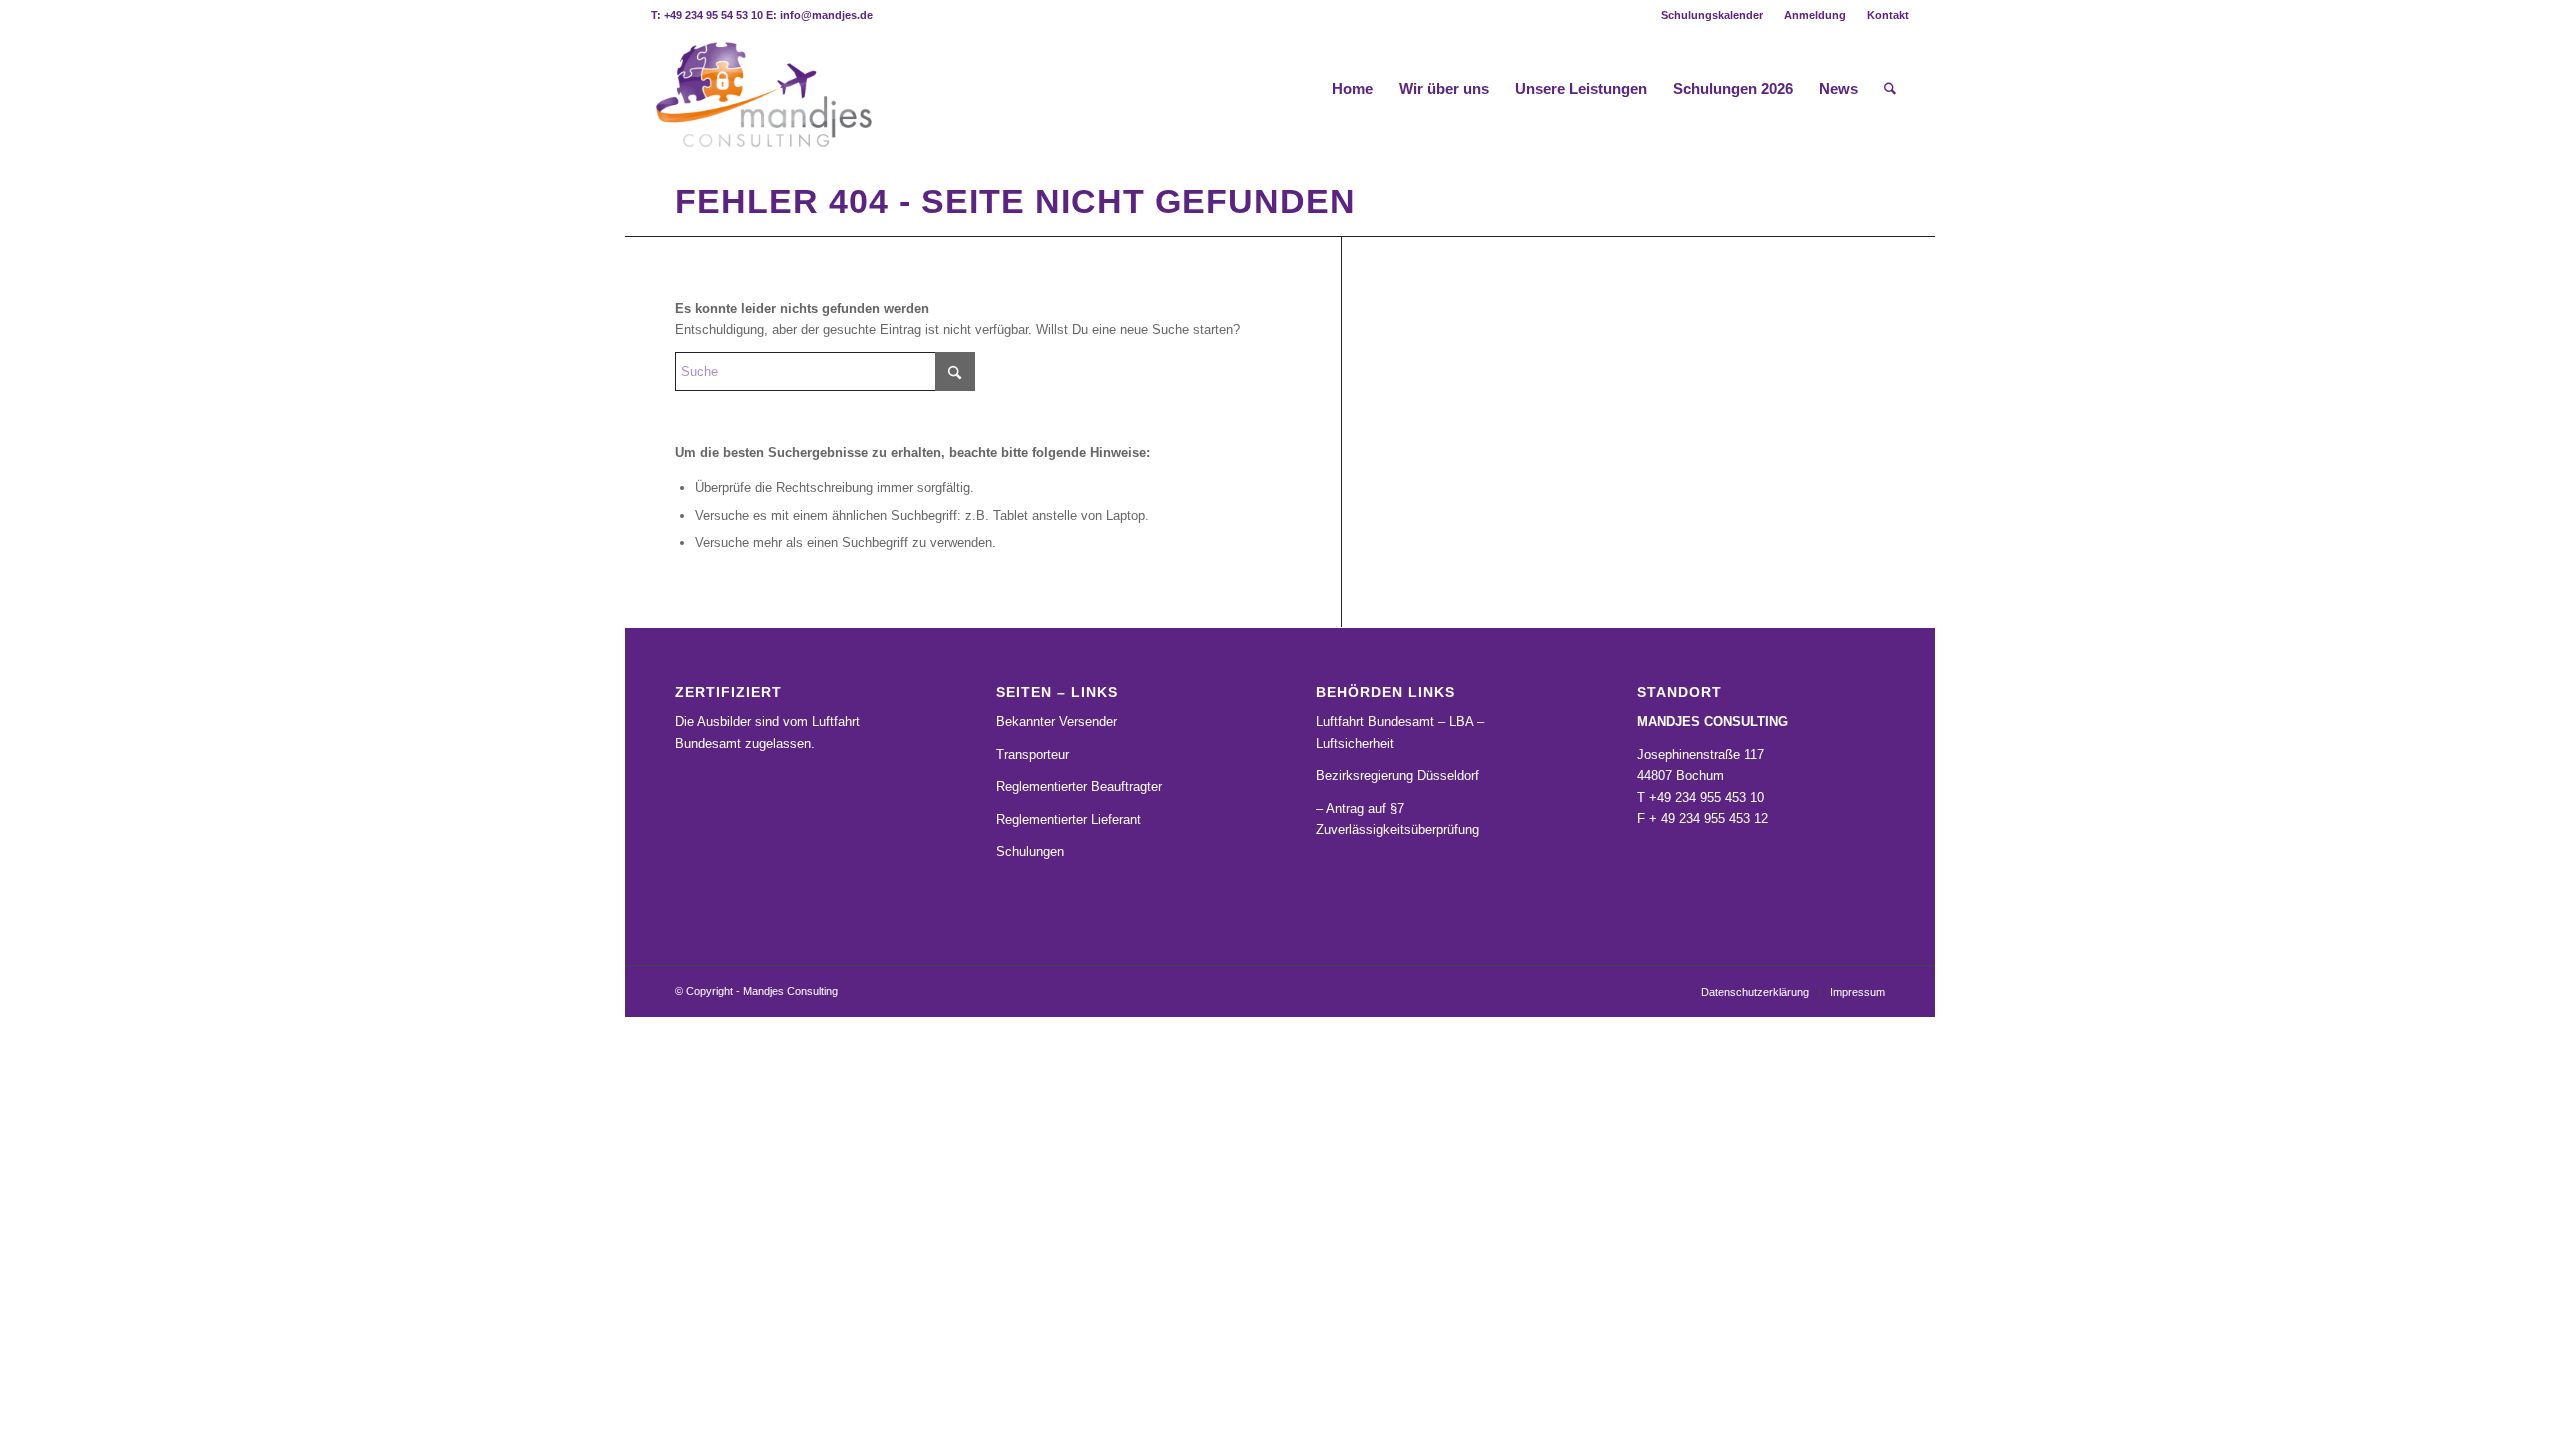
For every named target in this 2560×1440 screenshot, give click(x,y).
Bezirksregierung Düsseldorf (1397, 775)
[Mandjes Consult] (762, 89)
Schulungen (1030, 851)
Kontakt (1888, 15)
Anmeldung (1815, 15)
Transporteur (1032, 754)
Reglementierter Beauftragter (1079, 786)
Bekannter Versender (1056, 721)
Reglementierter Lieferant (1068, 819)
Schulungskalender (1712, 15)
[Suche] (1890, 89)
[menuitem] (1712, 15)
